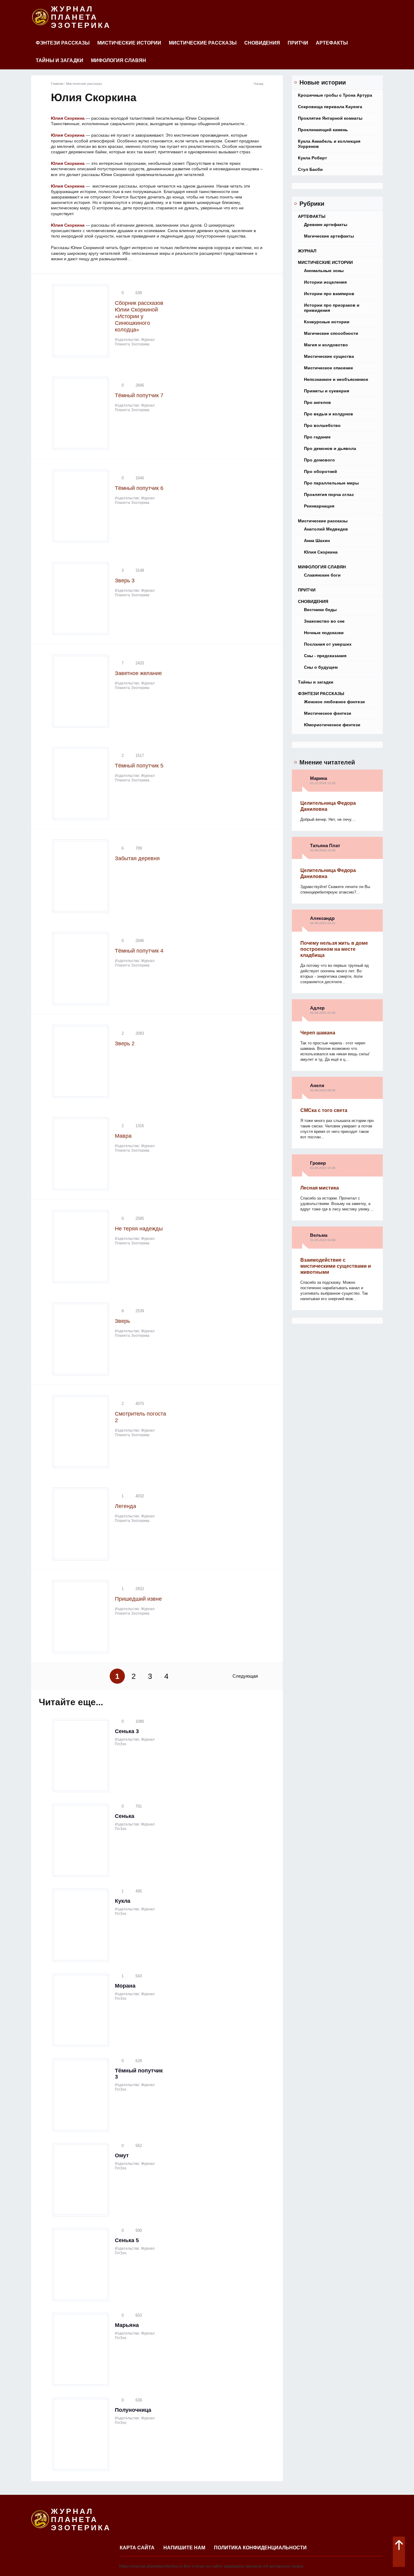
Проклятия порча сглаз (329, 494)
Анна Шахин (317, 541)
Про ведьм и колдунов (329, 414)
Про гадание (317, 437)
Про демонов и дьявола (330, 448)
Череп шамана (318, 1033)
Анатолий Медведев (326, 529)
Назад (258, 84)
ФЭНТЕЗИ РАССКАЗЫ (63, 43)
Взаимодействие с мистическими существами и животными (336, 1266)
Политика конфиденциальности (260, 2548)
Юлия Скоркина (321, 552)
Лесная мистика (320, 1188)
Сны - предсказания (325, 656)
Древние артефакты (326, 225)
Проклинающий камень (323, 130)
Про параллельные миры (331, 483)
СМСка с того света (324, 1110)
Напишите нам (184, 2548)
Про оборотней (321, 471)
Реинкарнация (319, 506)
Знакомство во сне (324, 621)
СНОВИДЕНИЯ (262, 43)
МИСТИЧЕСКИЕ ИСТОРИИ (129, 43)
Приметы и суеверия (327, 391)
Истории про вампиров (329, 294)
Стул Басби (310, 169)
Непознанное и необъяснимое (336, 379)
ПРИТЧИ (298, 43)
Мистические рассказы (203, 43)
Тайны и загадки (60, 60)
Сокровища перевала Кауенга (330, 107)
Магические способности (331, 333)
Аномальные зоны (324, 271)
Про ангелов (317, 402)
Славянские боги (322, 575)
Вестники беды (320, 610)
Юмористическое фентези (332, 725)
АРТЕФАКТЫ (332, 43)
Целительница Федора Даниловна (328, 806)
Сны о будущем (321, 667)
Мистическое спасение (329, 368)
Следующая (245, 1676)
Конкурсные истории (327, 322)
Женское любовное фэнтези (334, 702)
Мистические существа (329, 356)
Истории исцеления (325, 282)
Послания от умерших (328, 644)
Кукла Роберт (312, 158)
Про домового (319, 460)
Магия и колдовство (326, 345)
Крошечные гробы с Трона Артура (335, 95)
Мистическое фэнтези (328, 713)
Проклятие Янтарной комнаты (330, 118)
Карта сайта (137, 2548)
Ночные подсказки (324, 633)
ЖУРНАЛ (307, 251)
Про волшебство (322, 425)
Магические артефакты (329, 236)
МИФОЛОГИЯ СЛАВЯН (119, 60)
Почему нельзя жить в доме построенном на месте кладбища (334, 949)
